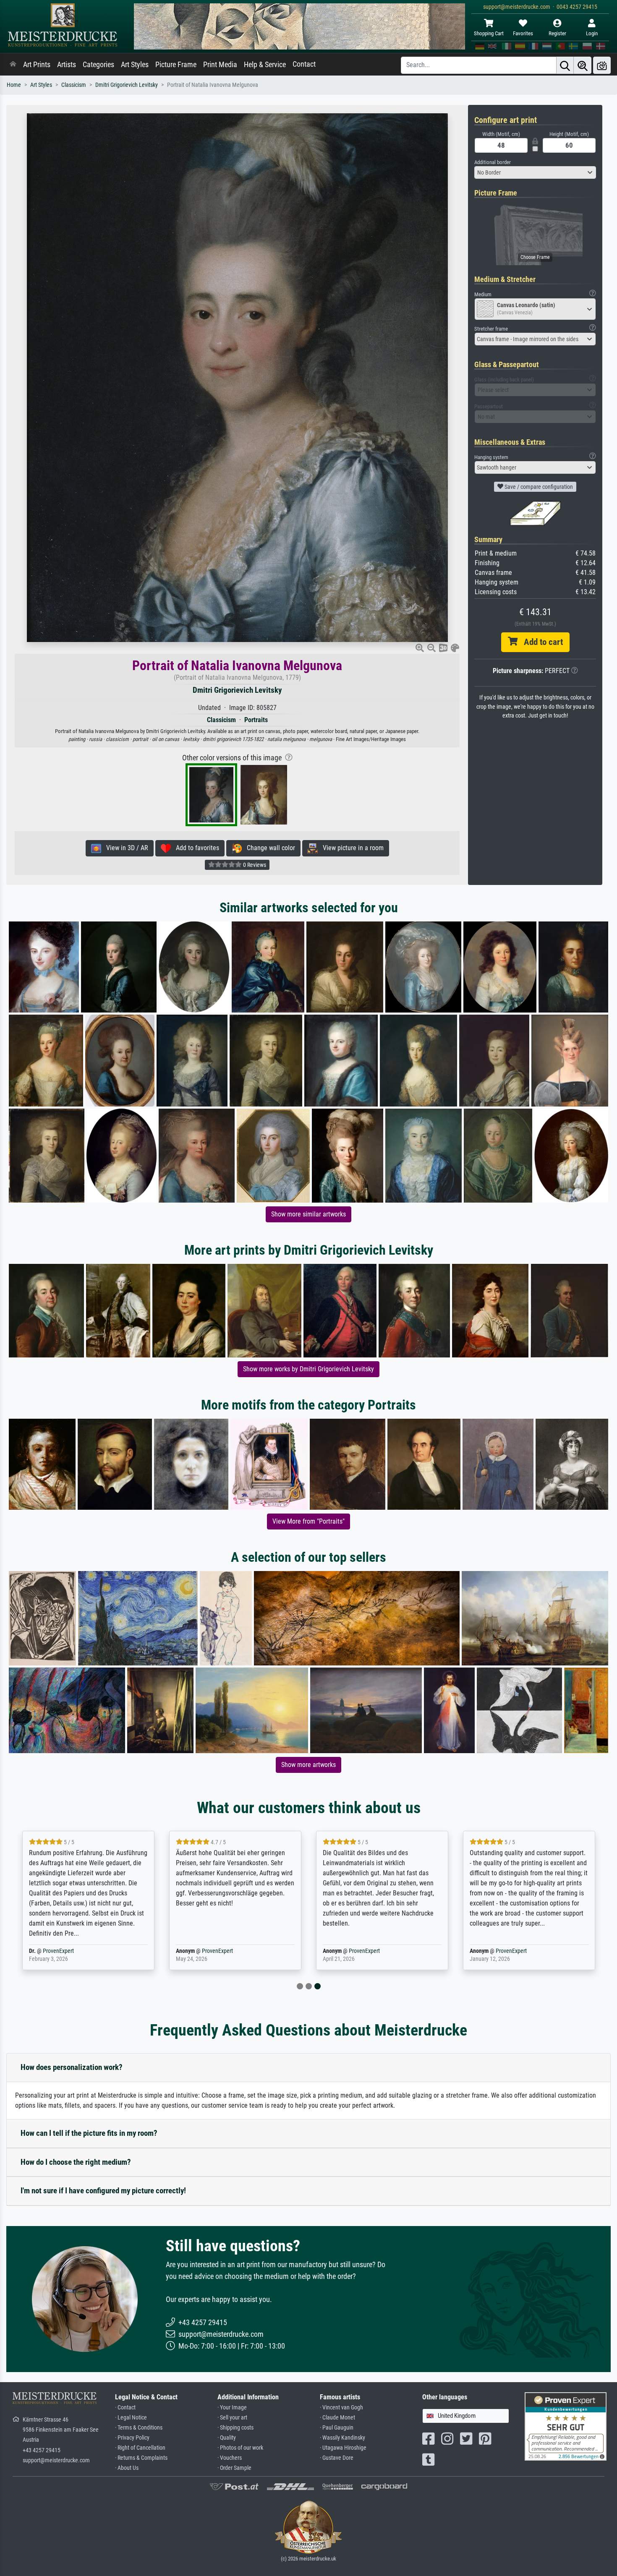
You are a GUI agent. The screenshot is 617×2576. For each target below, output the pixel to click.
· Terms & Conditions (139, 2428)
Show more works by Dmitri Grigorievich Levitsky (308, 1369)
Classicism (74, 85)
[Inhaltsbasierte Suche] (583, 65)
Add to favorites (195, 848)
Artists (67, 65)
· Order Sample (234, 2468)
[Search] (565, 65)
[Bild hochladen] (602, 65)
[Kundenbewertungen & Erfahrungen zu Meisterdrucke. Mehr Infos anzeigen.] (566, 2426)
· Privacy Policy (132, 2438)
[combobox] (535, 172)
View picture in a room (351, 848)
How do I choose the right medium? (76, 2162)
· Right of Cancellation (140, 2448)
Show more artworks (308, 1765)
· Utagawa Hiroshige (343, 2448)
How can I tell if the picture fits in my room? (89, 2133)
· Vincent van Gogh (341, 2408)
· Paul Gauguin (337, 2428)
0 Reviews (254, 865)
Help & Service (265, 65)
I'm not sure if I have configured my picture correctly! (103, 2191)
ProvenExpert (159, 1951)
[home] (13, 65)
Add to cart (540, 642)
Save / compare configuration (538, 487)
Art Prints (37, 65)
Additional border (493, 162)
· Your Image (232, 2408)
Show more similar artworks (308, 1214)
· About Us (127, 2468)
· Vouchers (230, 2458)
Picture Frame (176, 65)
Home (14, 85)
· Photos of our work (240, 2448)
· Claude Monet (337, 2418)
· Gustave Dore (337, 2458)
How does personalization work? (72, 2067)
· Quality (227, 2438)
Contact (304, 64)
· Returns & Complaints (141, 2458)
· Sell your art (232, 2418)
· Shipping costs (235, 2428)
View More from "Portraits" (308, 1521)
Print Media (220, 65)
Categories (98, 65)
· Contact (125, 2408)
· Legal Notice (131, 2418)
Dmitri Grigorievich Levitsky (127, 85)
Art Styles (135, 65)
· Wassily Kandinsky (342, 2438)
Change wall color (268, 848)
